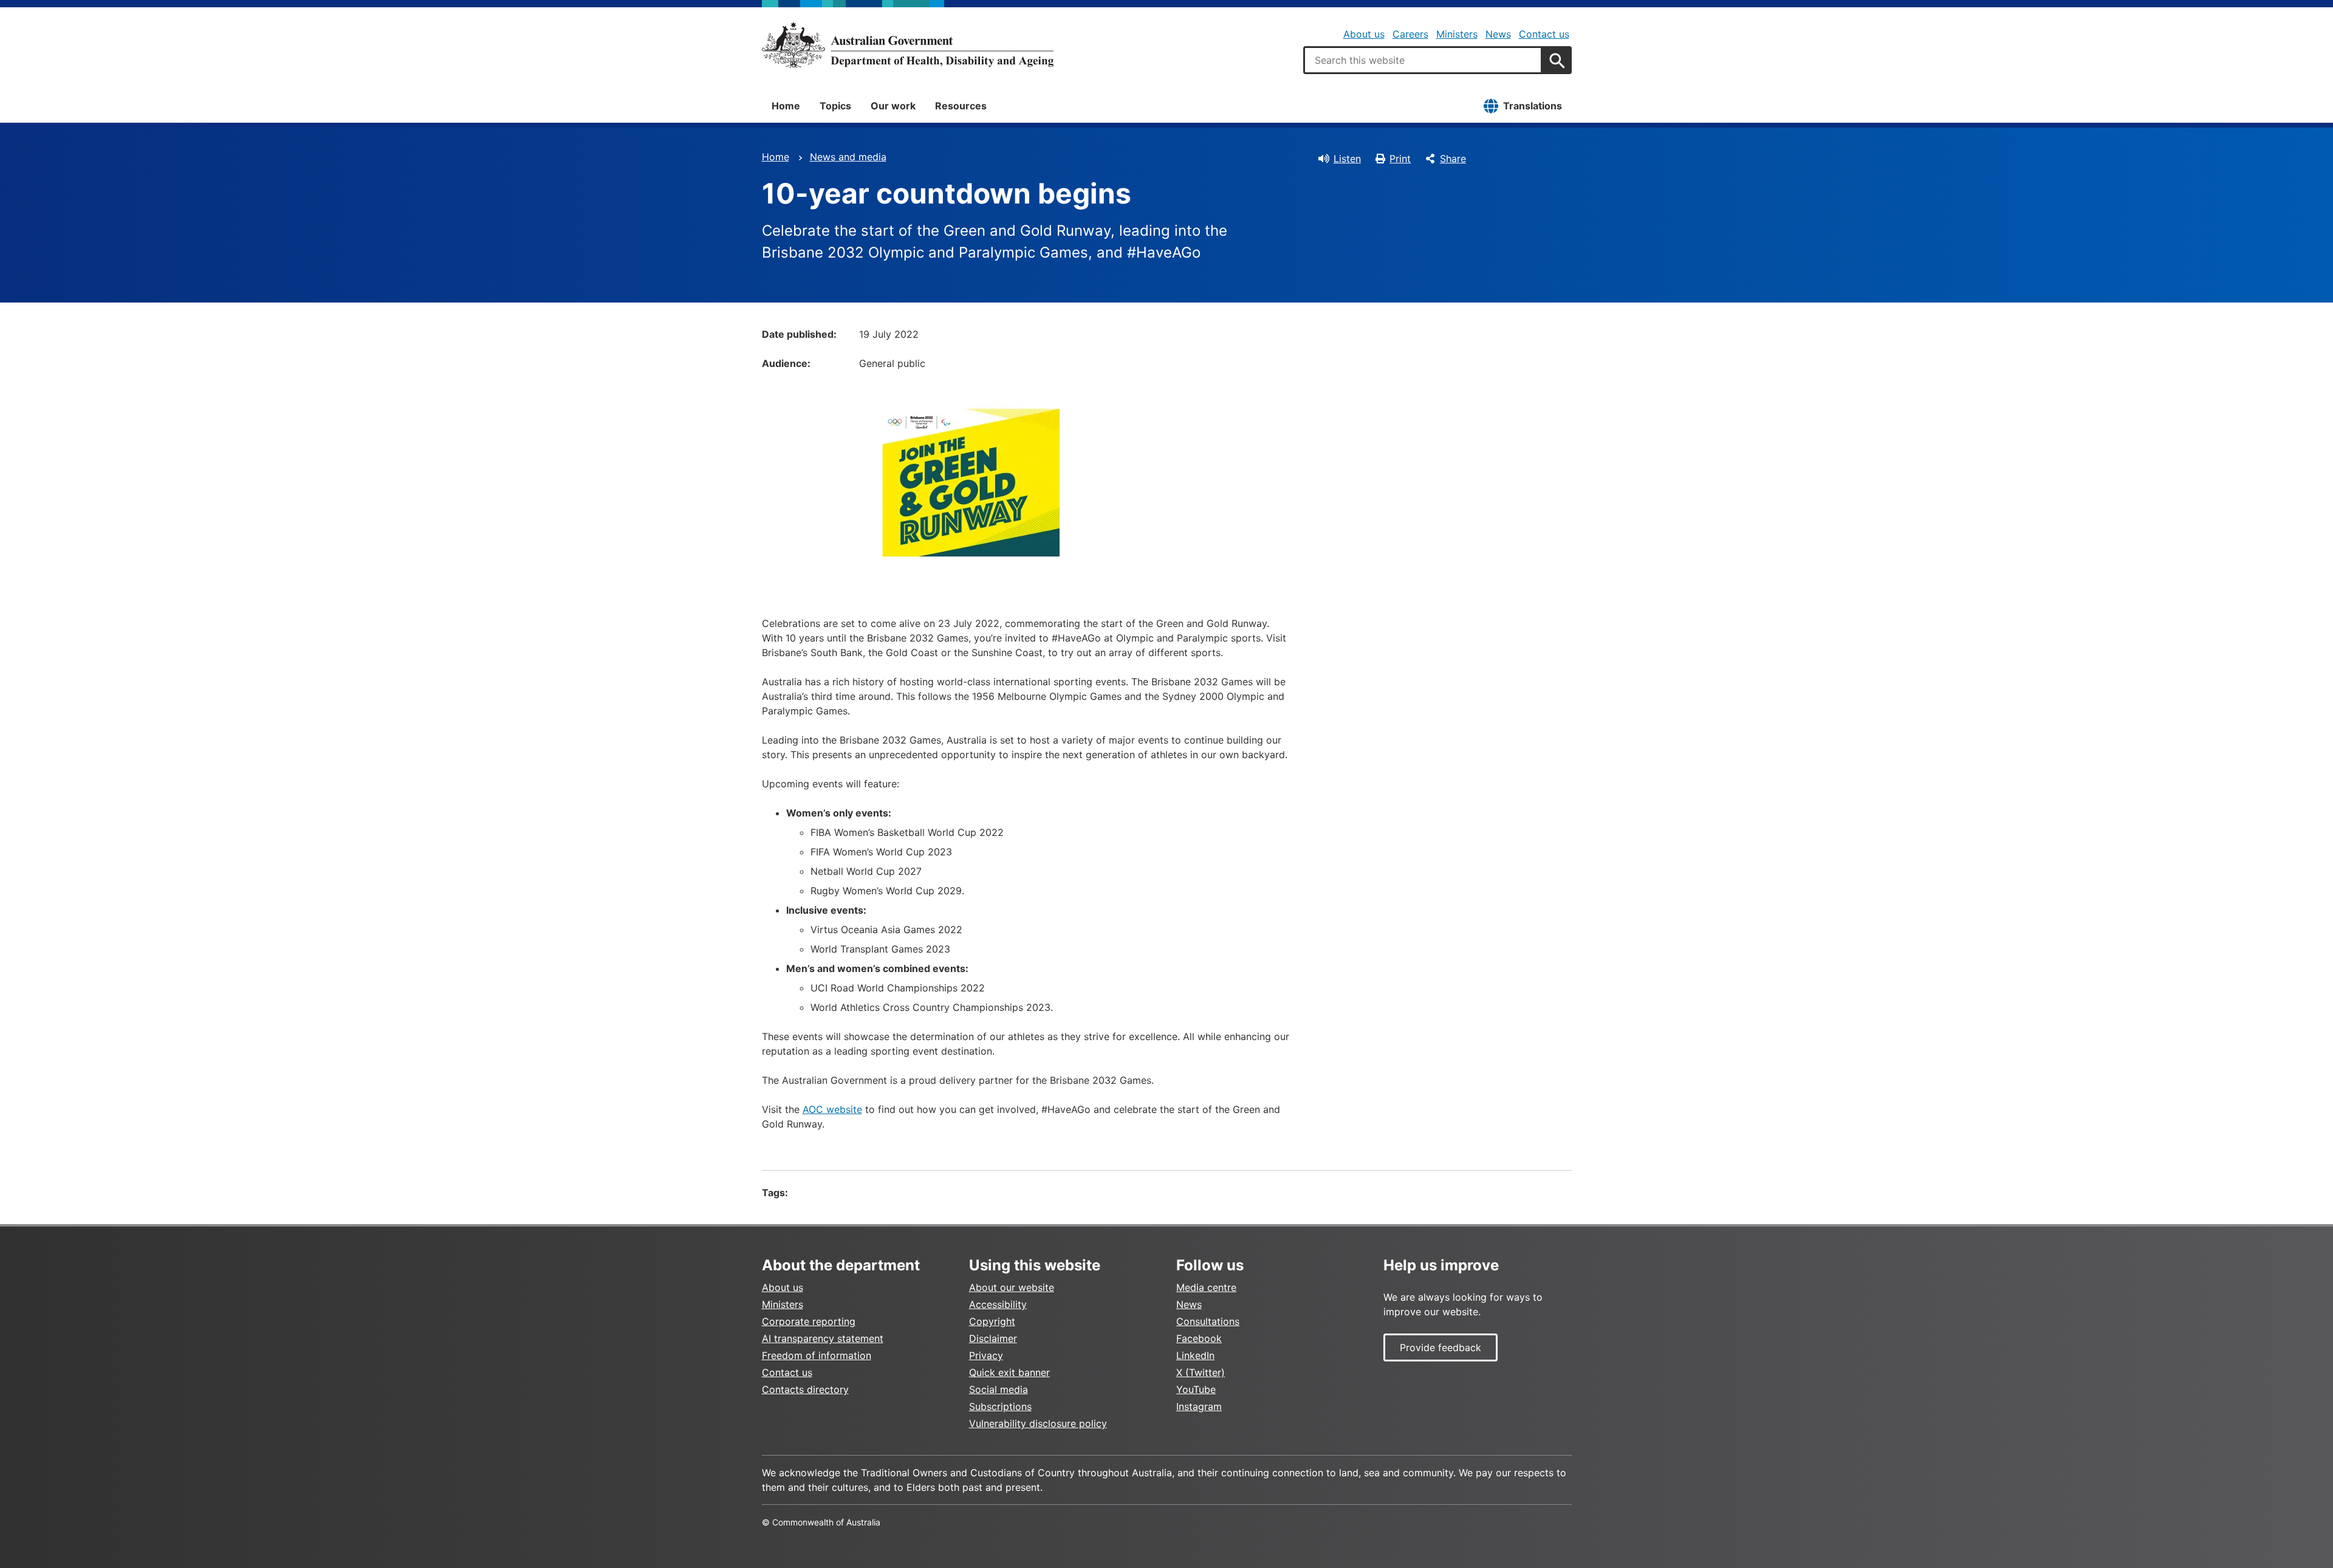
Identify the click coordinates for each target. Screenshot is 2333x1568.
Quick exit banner (1009, 1372)
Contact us (1544, 34)
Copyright (992, 1321)
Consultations (1208, 1321)
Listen (1347, 159)
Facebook (1199, 1338)
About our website (1012, 1287)
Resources (961, 106)
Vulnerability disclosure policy (1038, 1423)
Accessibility (998, 1304)
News (1498, 34)
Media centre (1206, 1287)
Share (1453, 159)
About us (1364, 34)
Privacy (986, 1355)
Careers (1410, 34)
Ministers (1457, 34)
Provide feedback (1441, 1347)
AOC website (832, 1109)
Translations (1533, 106)
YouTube (1196, 1389)
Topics (835, 106)
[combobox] (1423, 60)
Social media (999, 1389)
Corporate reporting (809, 1321)
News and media (848, 157)
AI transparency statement (823, 1338)
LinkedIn (1195, 1355)
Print (1400, 159)
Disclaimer (993, 1338)
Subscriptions (1000, 1406)
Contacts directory (805, 1389)
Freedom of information (817, 1355)
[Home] (908, 45)
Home (786, 106)
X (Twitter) (1201, 1372)
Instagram (1199, 1406)
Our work (893, 106)
